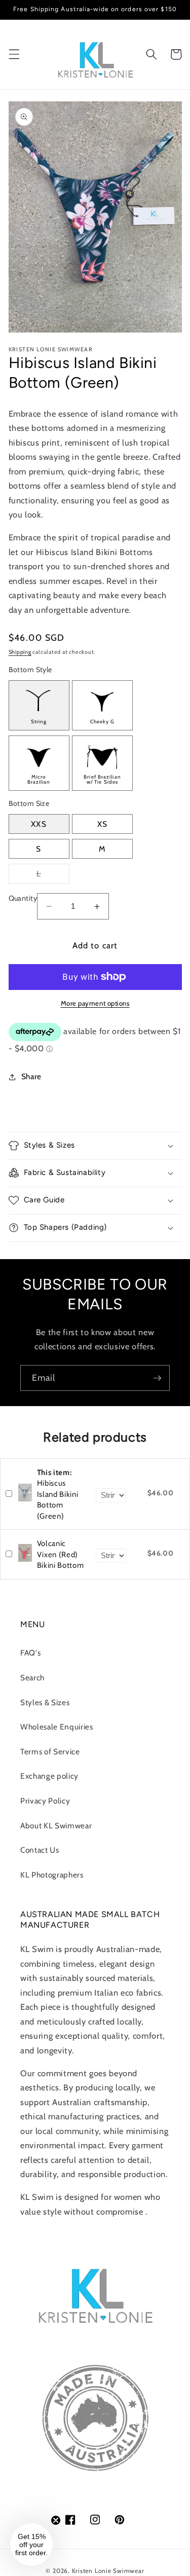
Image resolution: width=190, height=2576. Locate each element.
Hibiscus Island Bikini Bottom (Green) (58, 1494)
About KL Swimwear (56, 1826)
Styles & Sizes (45, 1702)
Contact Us (40, 1850)
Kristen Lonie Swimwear (108, 2571)
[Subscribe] (157, 1378)
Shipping (20, 652)
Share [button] (31, 1076)
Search (32, 1678)
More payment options (95, 1003)
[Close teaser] (56, 2520)
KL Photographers (52, 1875)
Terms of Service (50, 1752)
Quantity (23, 898)
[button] (14, 54)
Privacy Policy (45, 1801)
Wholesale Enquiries (57, 1727)
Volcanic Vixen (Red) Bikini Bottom (61, 1554)
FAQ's (30, 1653)
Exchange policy (49, 1776)
